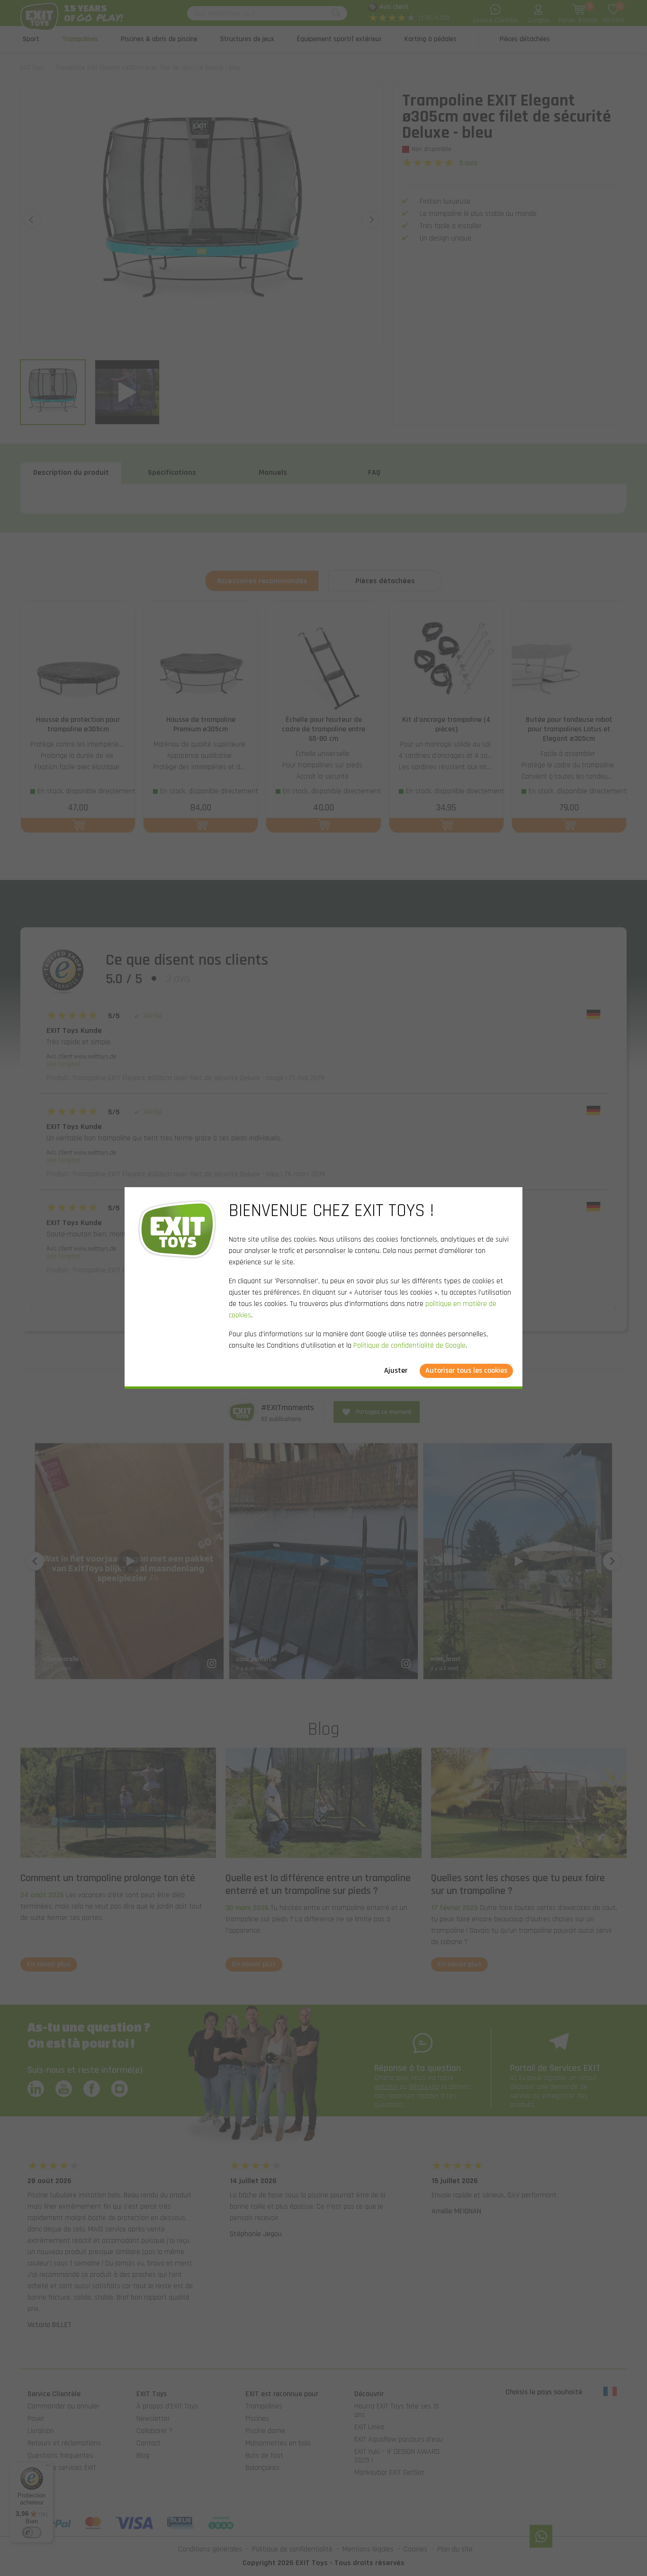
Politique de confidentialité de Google (409, 1346)
